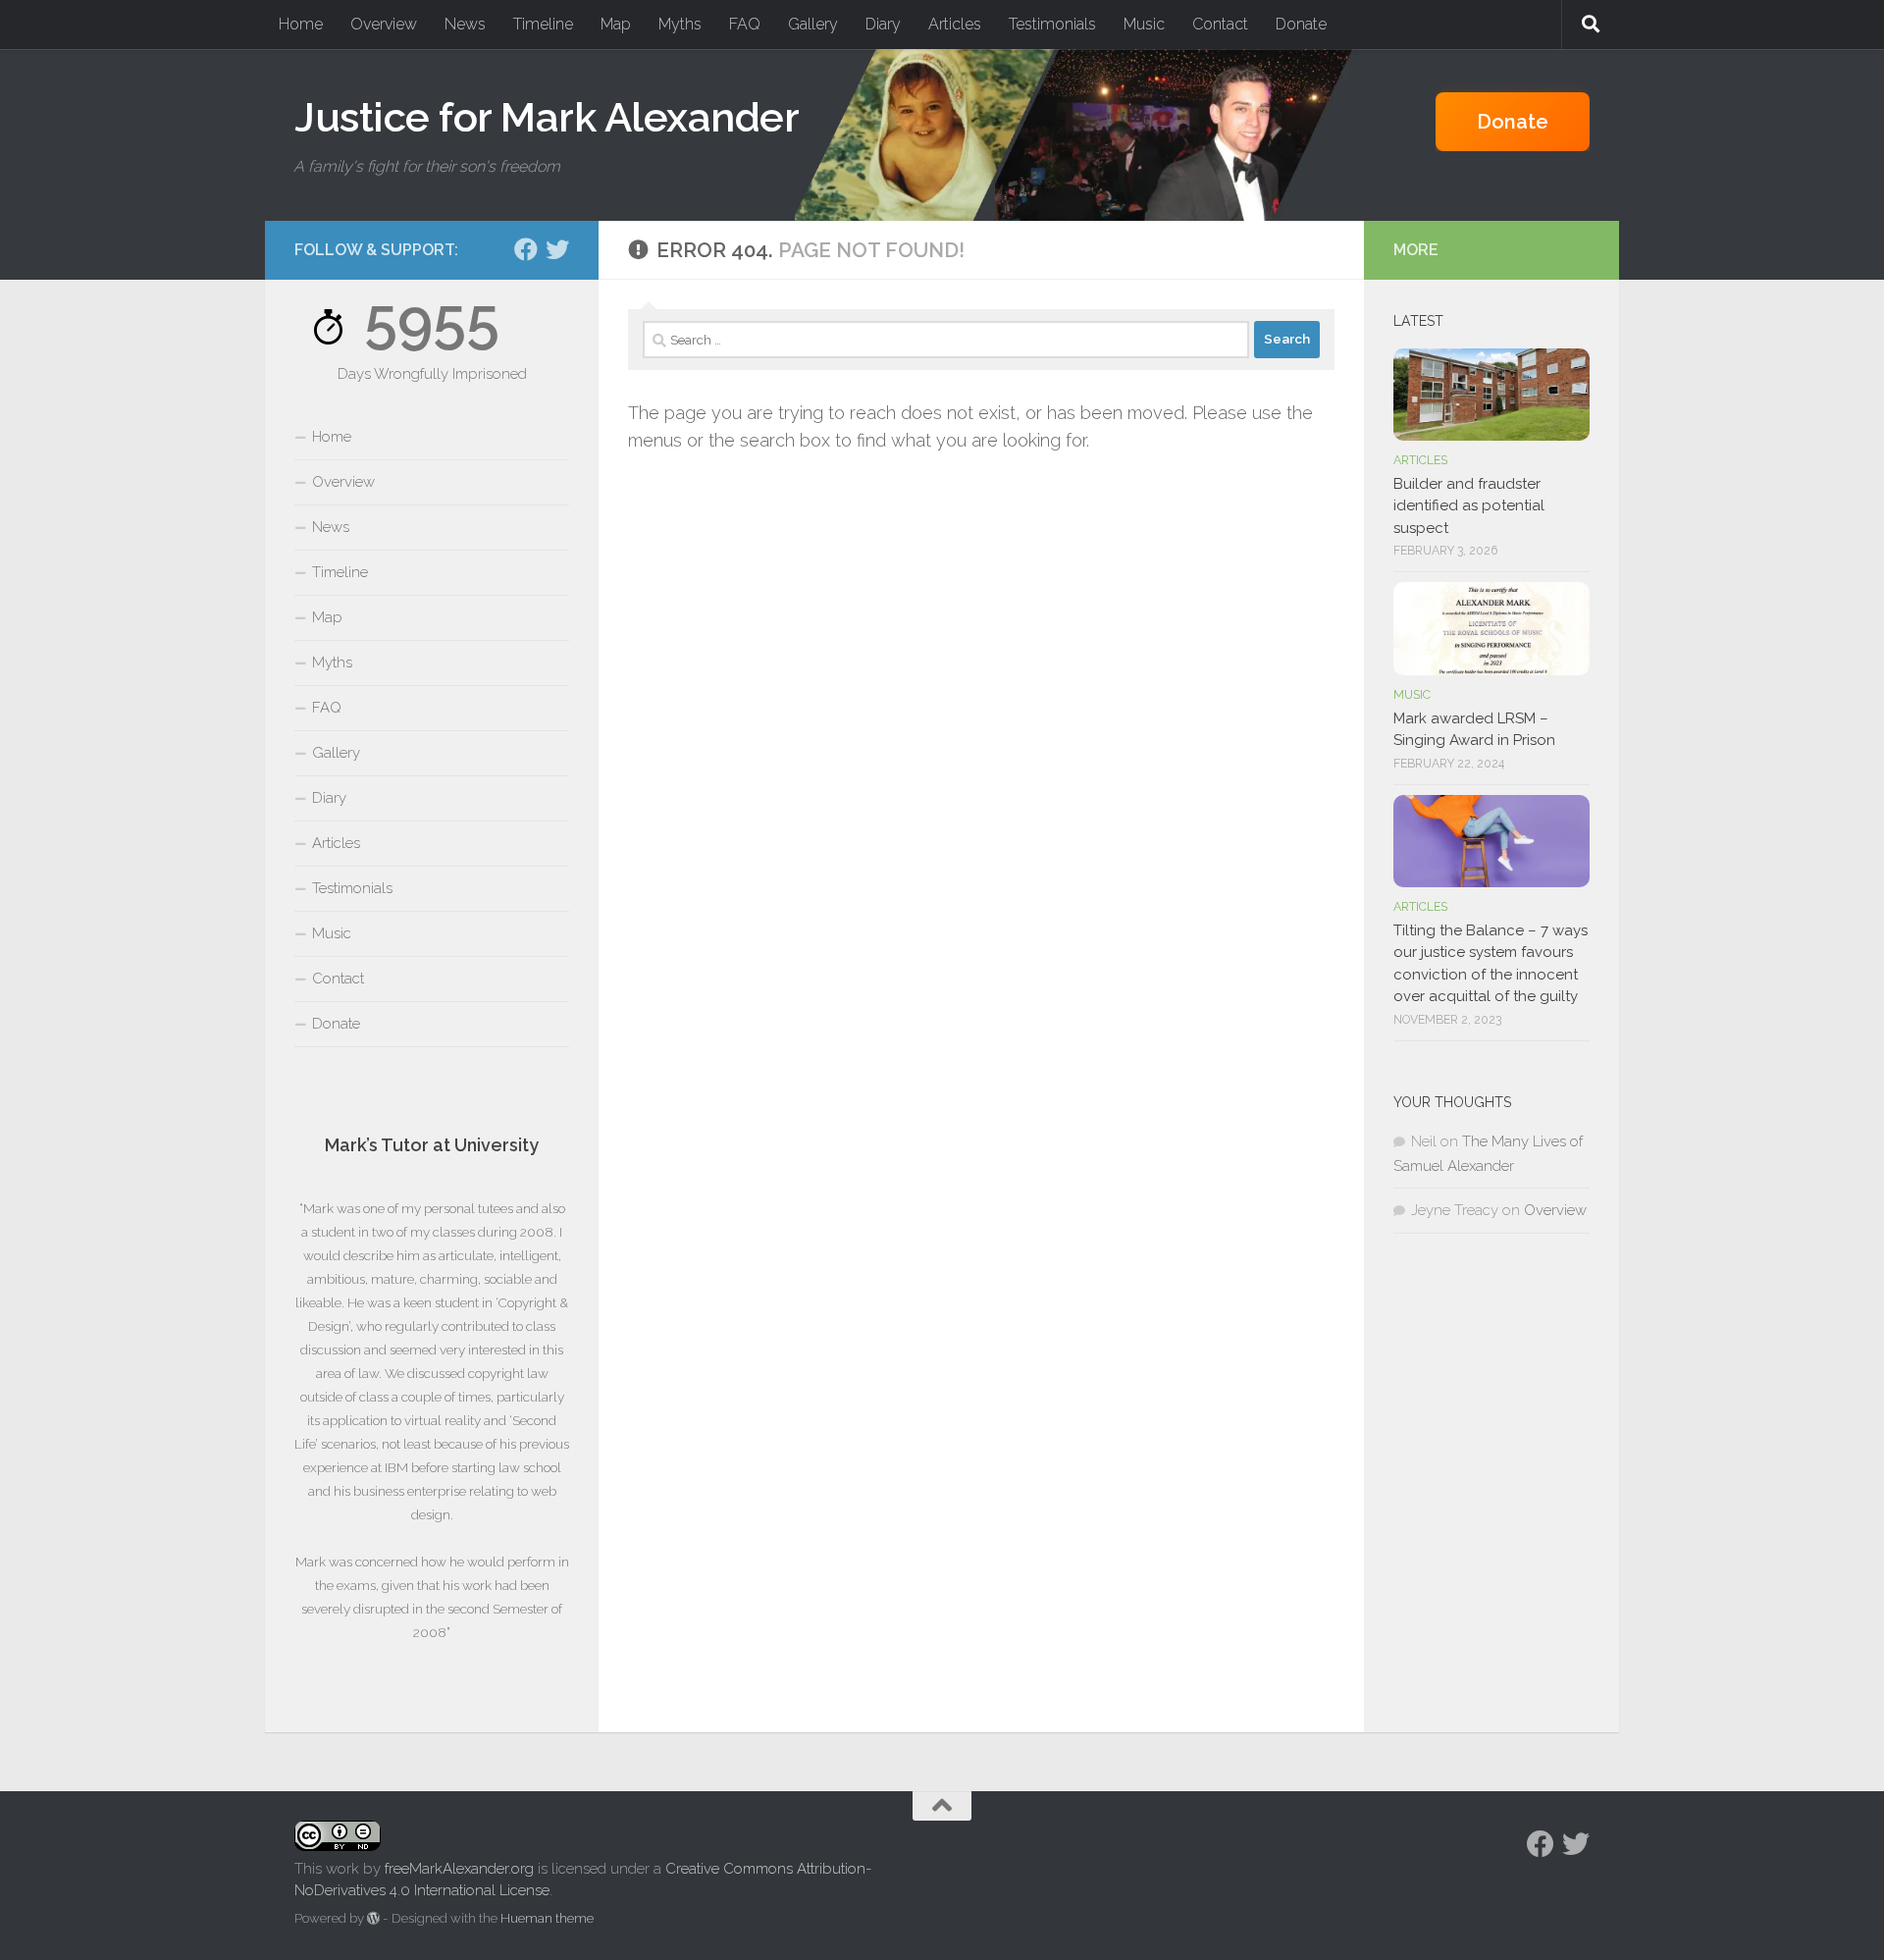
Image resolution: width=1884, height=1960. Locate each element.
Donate (1301, 24)
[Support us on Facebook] (526, 249)
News (465, 24)
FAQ (745, 24)
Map (616, 24)
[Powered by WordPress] (373, 1918)
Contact (1220, 24)
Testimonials (1052, 24)
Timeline (543, 24)
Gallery (813, 24)
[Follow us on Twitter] (557, 249)
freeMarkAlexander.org (459, 1869)
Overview (384, 24)
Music (1144, 24)
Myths (680, 24)
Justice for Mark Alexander (547, 117)
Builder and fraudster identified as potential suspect (1469, 506)
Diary (883, 24)
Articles (955, 24)
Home (301, 24)
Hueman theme (547, 1918)
